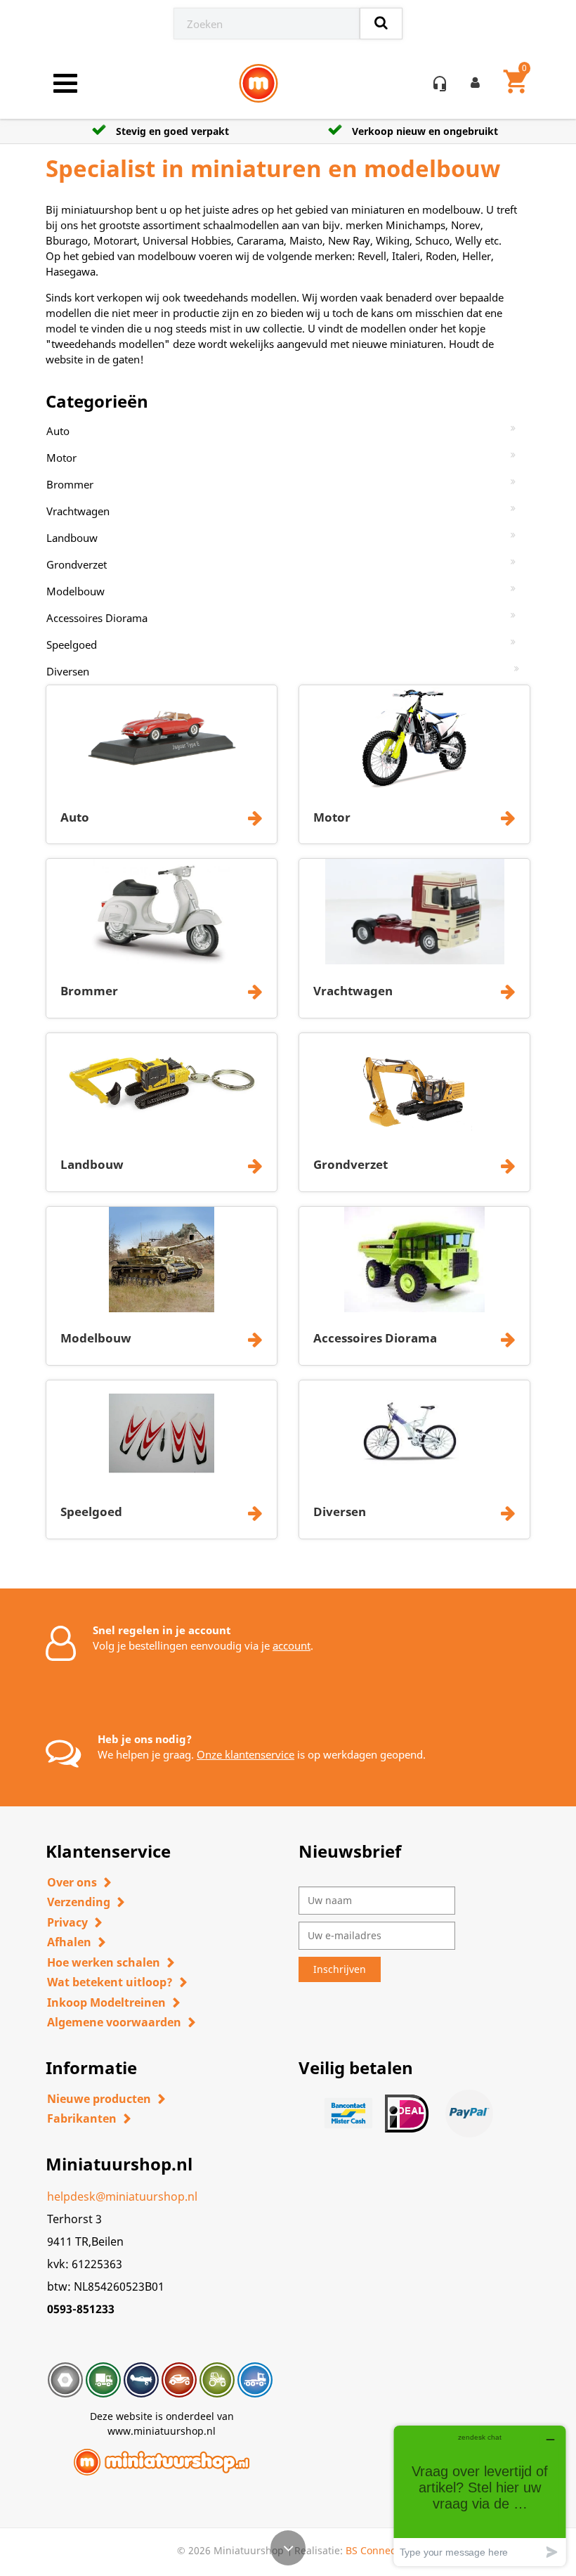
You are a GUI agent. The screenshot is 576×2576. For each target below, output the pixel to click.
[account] (478, 84)
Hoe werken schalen (104, 1962)
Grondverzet (77, 564)
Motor (61, 458)
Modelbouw (76, 591)
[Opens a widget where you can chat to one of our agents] (480, 2496)
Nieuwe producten (99, 2099)
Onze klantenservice (246, 1754)
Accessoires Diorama (97, 618)
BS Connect (372, 2550)
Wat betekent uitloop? (110, 1982)
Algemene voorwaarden (114, 2022)
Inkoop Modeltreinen (106, 2002)
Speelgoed (72, 645)
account (292, 1645)
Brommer (70, 484)
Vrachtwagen (78, 511)
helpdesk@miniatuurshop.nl (122, 2196)
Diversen (68, 671)
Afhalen (69, 1942)
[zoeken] (381, 24)
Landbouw (72, 538)
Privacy (67, 1922)
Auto (58, 431)
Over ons (72, 1882)
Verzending (79, 1902)
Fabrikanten (82, 2118)
